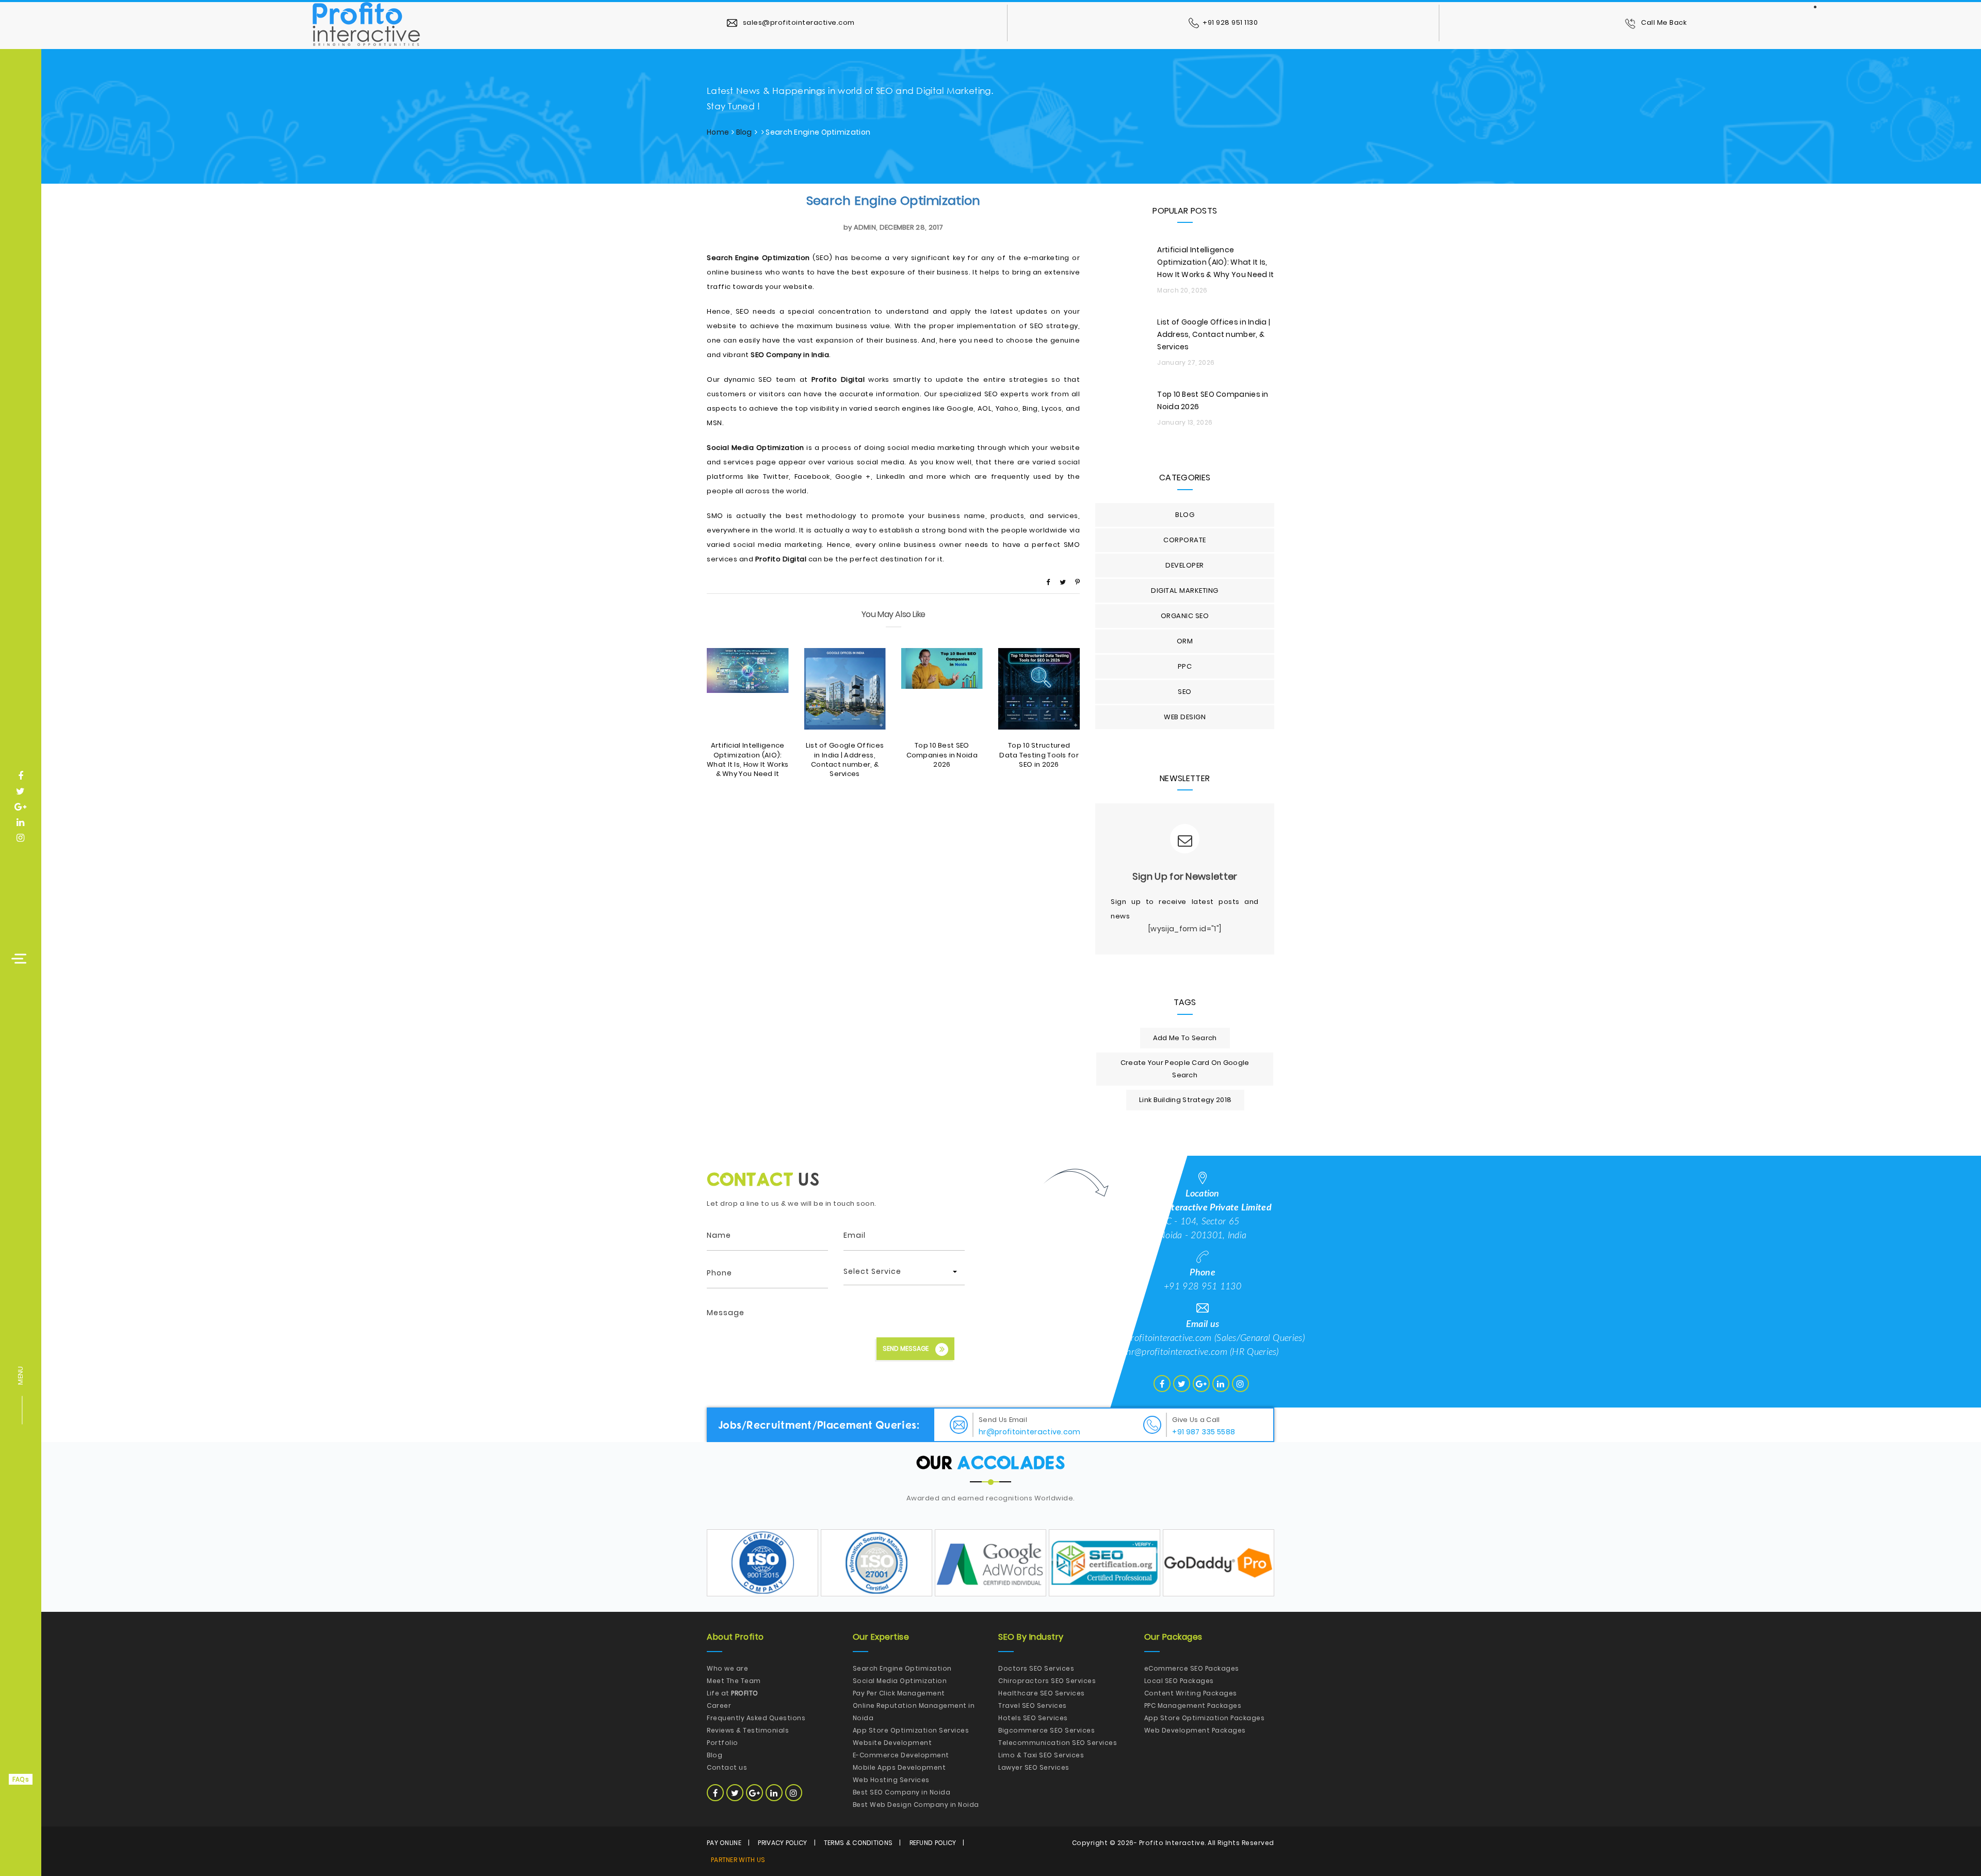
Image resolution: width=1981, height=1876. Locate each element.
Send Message (906, 1348)
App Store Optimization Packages (1205, 1718)
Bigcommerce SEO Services (1046, 1730)
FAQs (21, 1779)
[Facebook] (1048, 582)
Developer (1185, 565)
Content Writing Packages (1191, 1693)
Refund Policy (933, 1843)
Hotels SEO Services (1033, 1718)
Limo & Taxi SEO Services (1041, 1755)
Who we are (727, 1668)
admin (865, 227)
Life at (733, 1693)
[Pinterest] (1077, 582)
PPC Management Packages (1193, 1705)
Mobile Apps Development (899, 1767)
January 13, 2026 (1185, 422)
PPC (1185, 666)
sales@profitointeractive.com (798, 22)
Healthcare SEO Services (1042, 1693)
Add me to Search (1185, 1038)
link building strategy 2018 (1185, 1100)
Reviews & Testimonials (748, 1730)
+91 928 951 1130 (1230, 22)
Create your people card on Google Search (1185, 1069)
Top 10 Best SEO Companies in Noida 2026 (942, 755)
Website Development (892, 1743)
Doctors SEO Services (1036, 1668)
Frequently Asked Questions (756, 1718)
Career (719, 1705)
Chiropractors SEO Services (1047, 1681)
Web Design (1185, 717)
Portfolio (722, 1743)
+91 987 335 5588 (1204, 1432)
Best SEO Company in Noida (902, 1792)
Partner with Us (738, 1860)
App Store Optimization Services (911, 1730)
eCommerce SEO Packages (1192, 1668)
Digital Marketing (1185, 591)
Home (718, 132)
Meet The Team (734, 1681)
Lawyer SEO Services (1034, 1767)
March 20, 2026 (1182, 290)
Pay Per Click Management (899, 1693)
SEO (1185, 692)
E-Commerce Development (901, 1755)
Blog (744, 132)
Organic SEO (1185, 616)
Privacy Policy (782, 1843)
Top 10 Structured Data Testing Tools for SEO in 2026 (1039, 755)
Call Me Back (1663, 22)
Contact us (727, 1767)
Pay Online (724, 1843)
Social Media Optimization (900, 1681)
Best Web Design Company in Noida (916, 1805)
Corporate (1185, 540)
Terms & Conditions (858, 1843)
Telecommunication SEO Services (1058, 1743)
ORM (1185, 641)
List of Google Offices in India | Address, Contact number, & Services (845, 759)
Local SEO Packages (1179, 1681)
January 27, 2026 (1186, 362)
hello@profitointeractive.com (1156, 1338)
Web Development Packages (1195, 1730)
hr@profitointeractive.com (1177, 1352)
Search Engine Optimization (894, 200)
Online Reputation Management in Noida (914, 1712)
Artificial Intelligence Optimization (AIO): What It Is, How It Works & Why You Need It (748, 759)
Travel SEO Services (1033, 1705)
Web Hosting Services (891, 1780)
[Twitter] (1063, 582)
